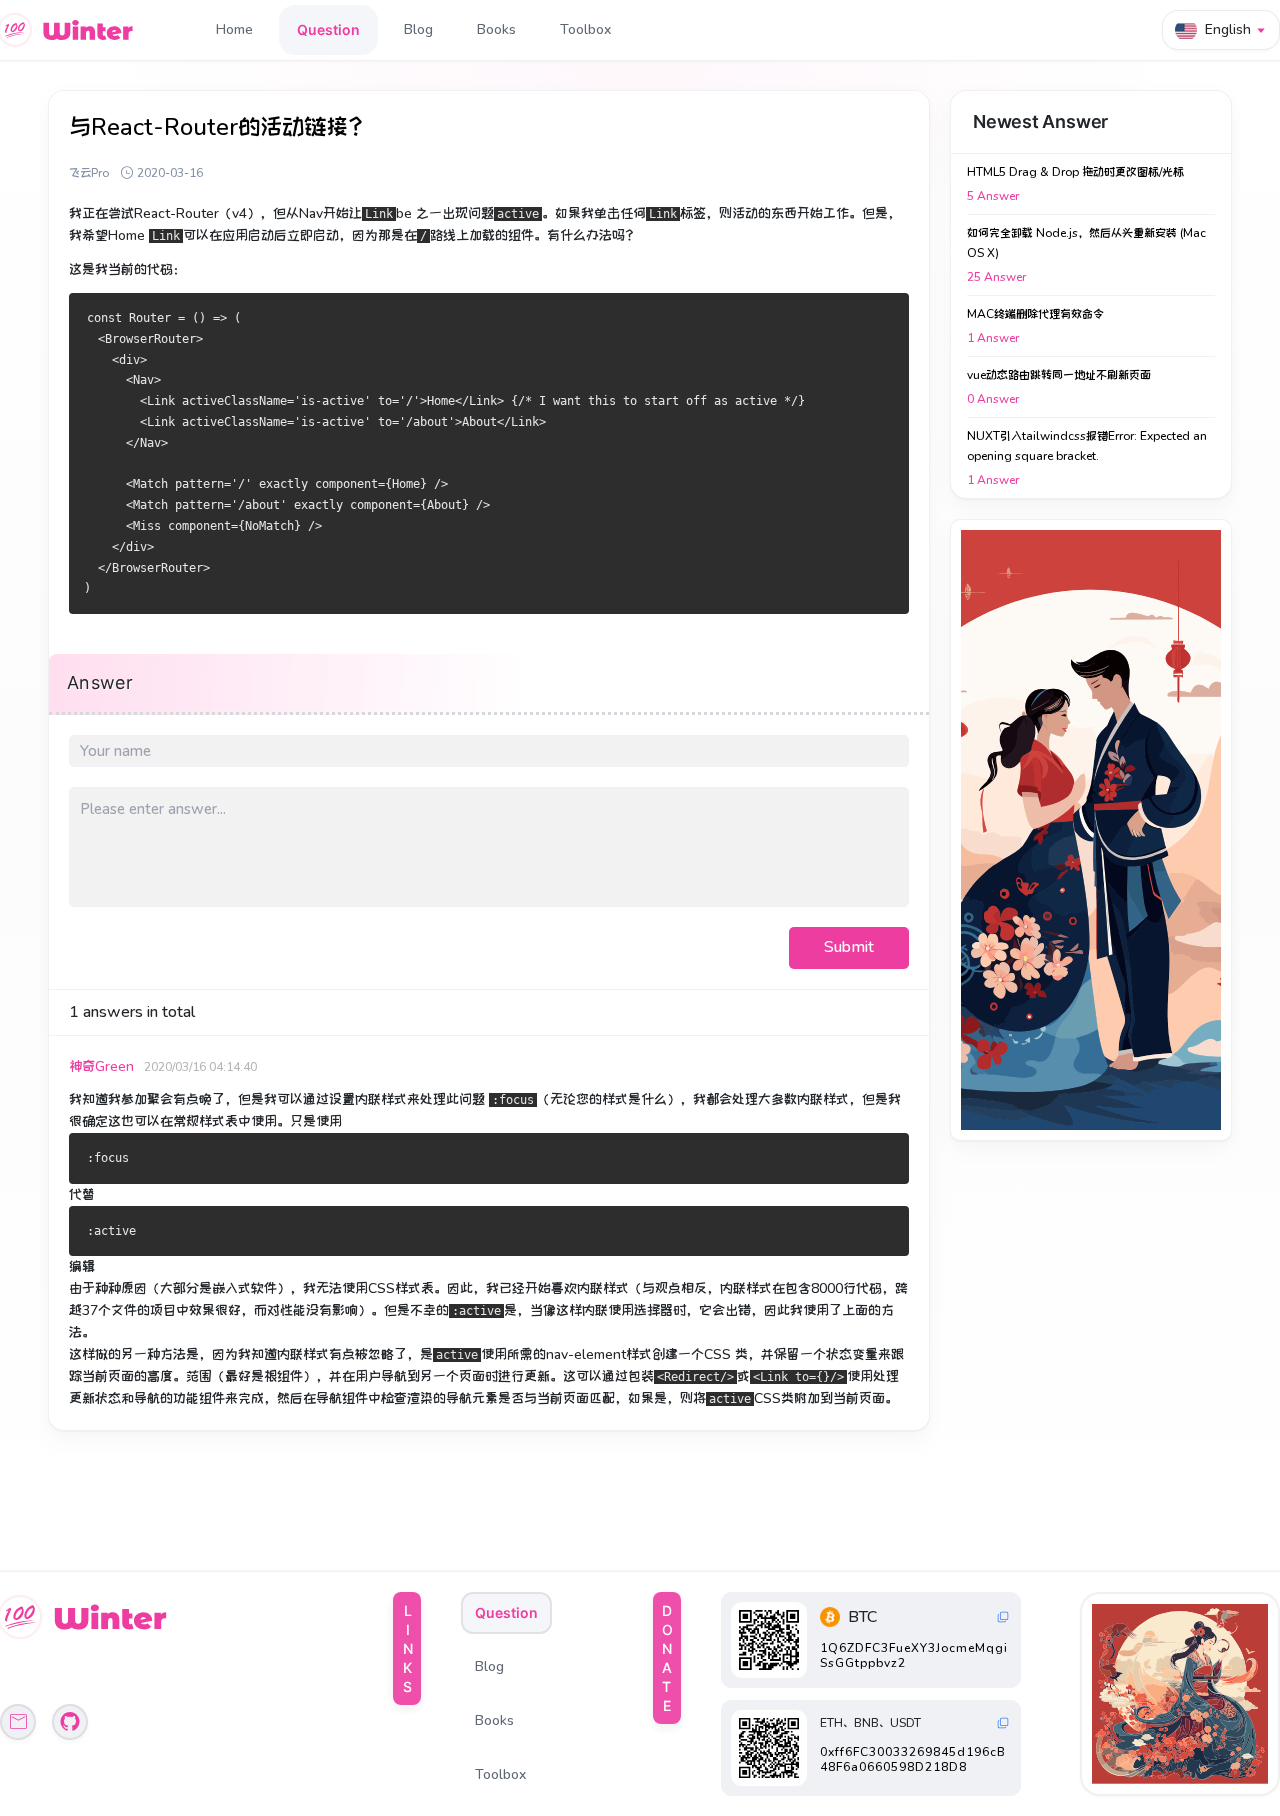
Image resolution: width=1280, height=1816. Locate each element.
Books (496, 29)
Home (234, 29)
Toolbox (585, 29)
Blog (418, 29)
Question (328, 29)
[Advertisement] (1091, 830)
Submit (849, 947)
